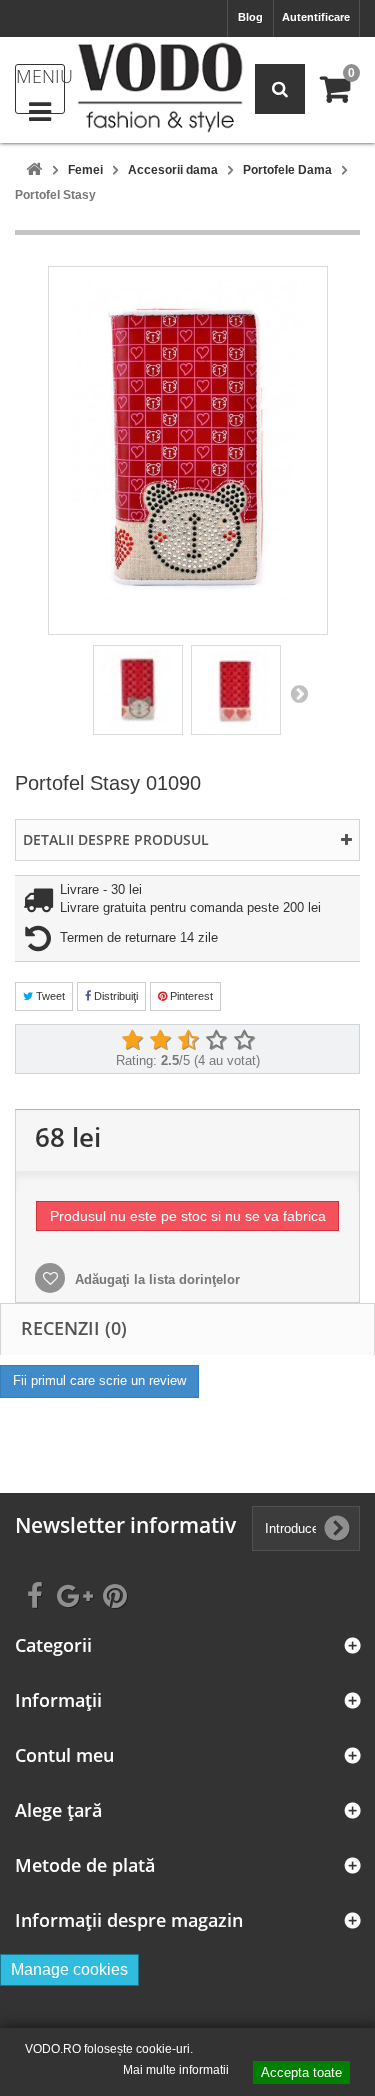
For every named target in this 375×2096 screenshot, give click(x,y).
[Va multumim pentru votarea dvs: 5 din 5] (244, 1041)
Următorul (299, 693)
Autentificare (316, 17)
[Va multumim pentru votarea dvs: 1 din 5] (132, 1041)
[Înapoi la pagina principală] (34, 170)
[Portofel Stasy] (138, 690)
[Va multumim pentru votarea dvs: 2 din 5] (160, 1041)
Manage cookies (69, 1969)
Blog (250, 17)
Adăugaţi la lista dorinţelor (155, 1279)
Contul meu (64, 1755)
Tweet (49, 996)
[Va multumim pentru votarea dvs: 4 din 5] (216, 1041)
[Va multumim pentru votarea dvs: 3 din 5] (188, 1041)
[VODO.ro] (160, 87)
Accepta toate (301, 2072)
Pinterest (190, 996)
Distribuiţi (114, 996)
